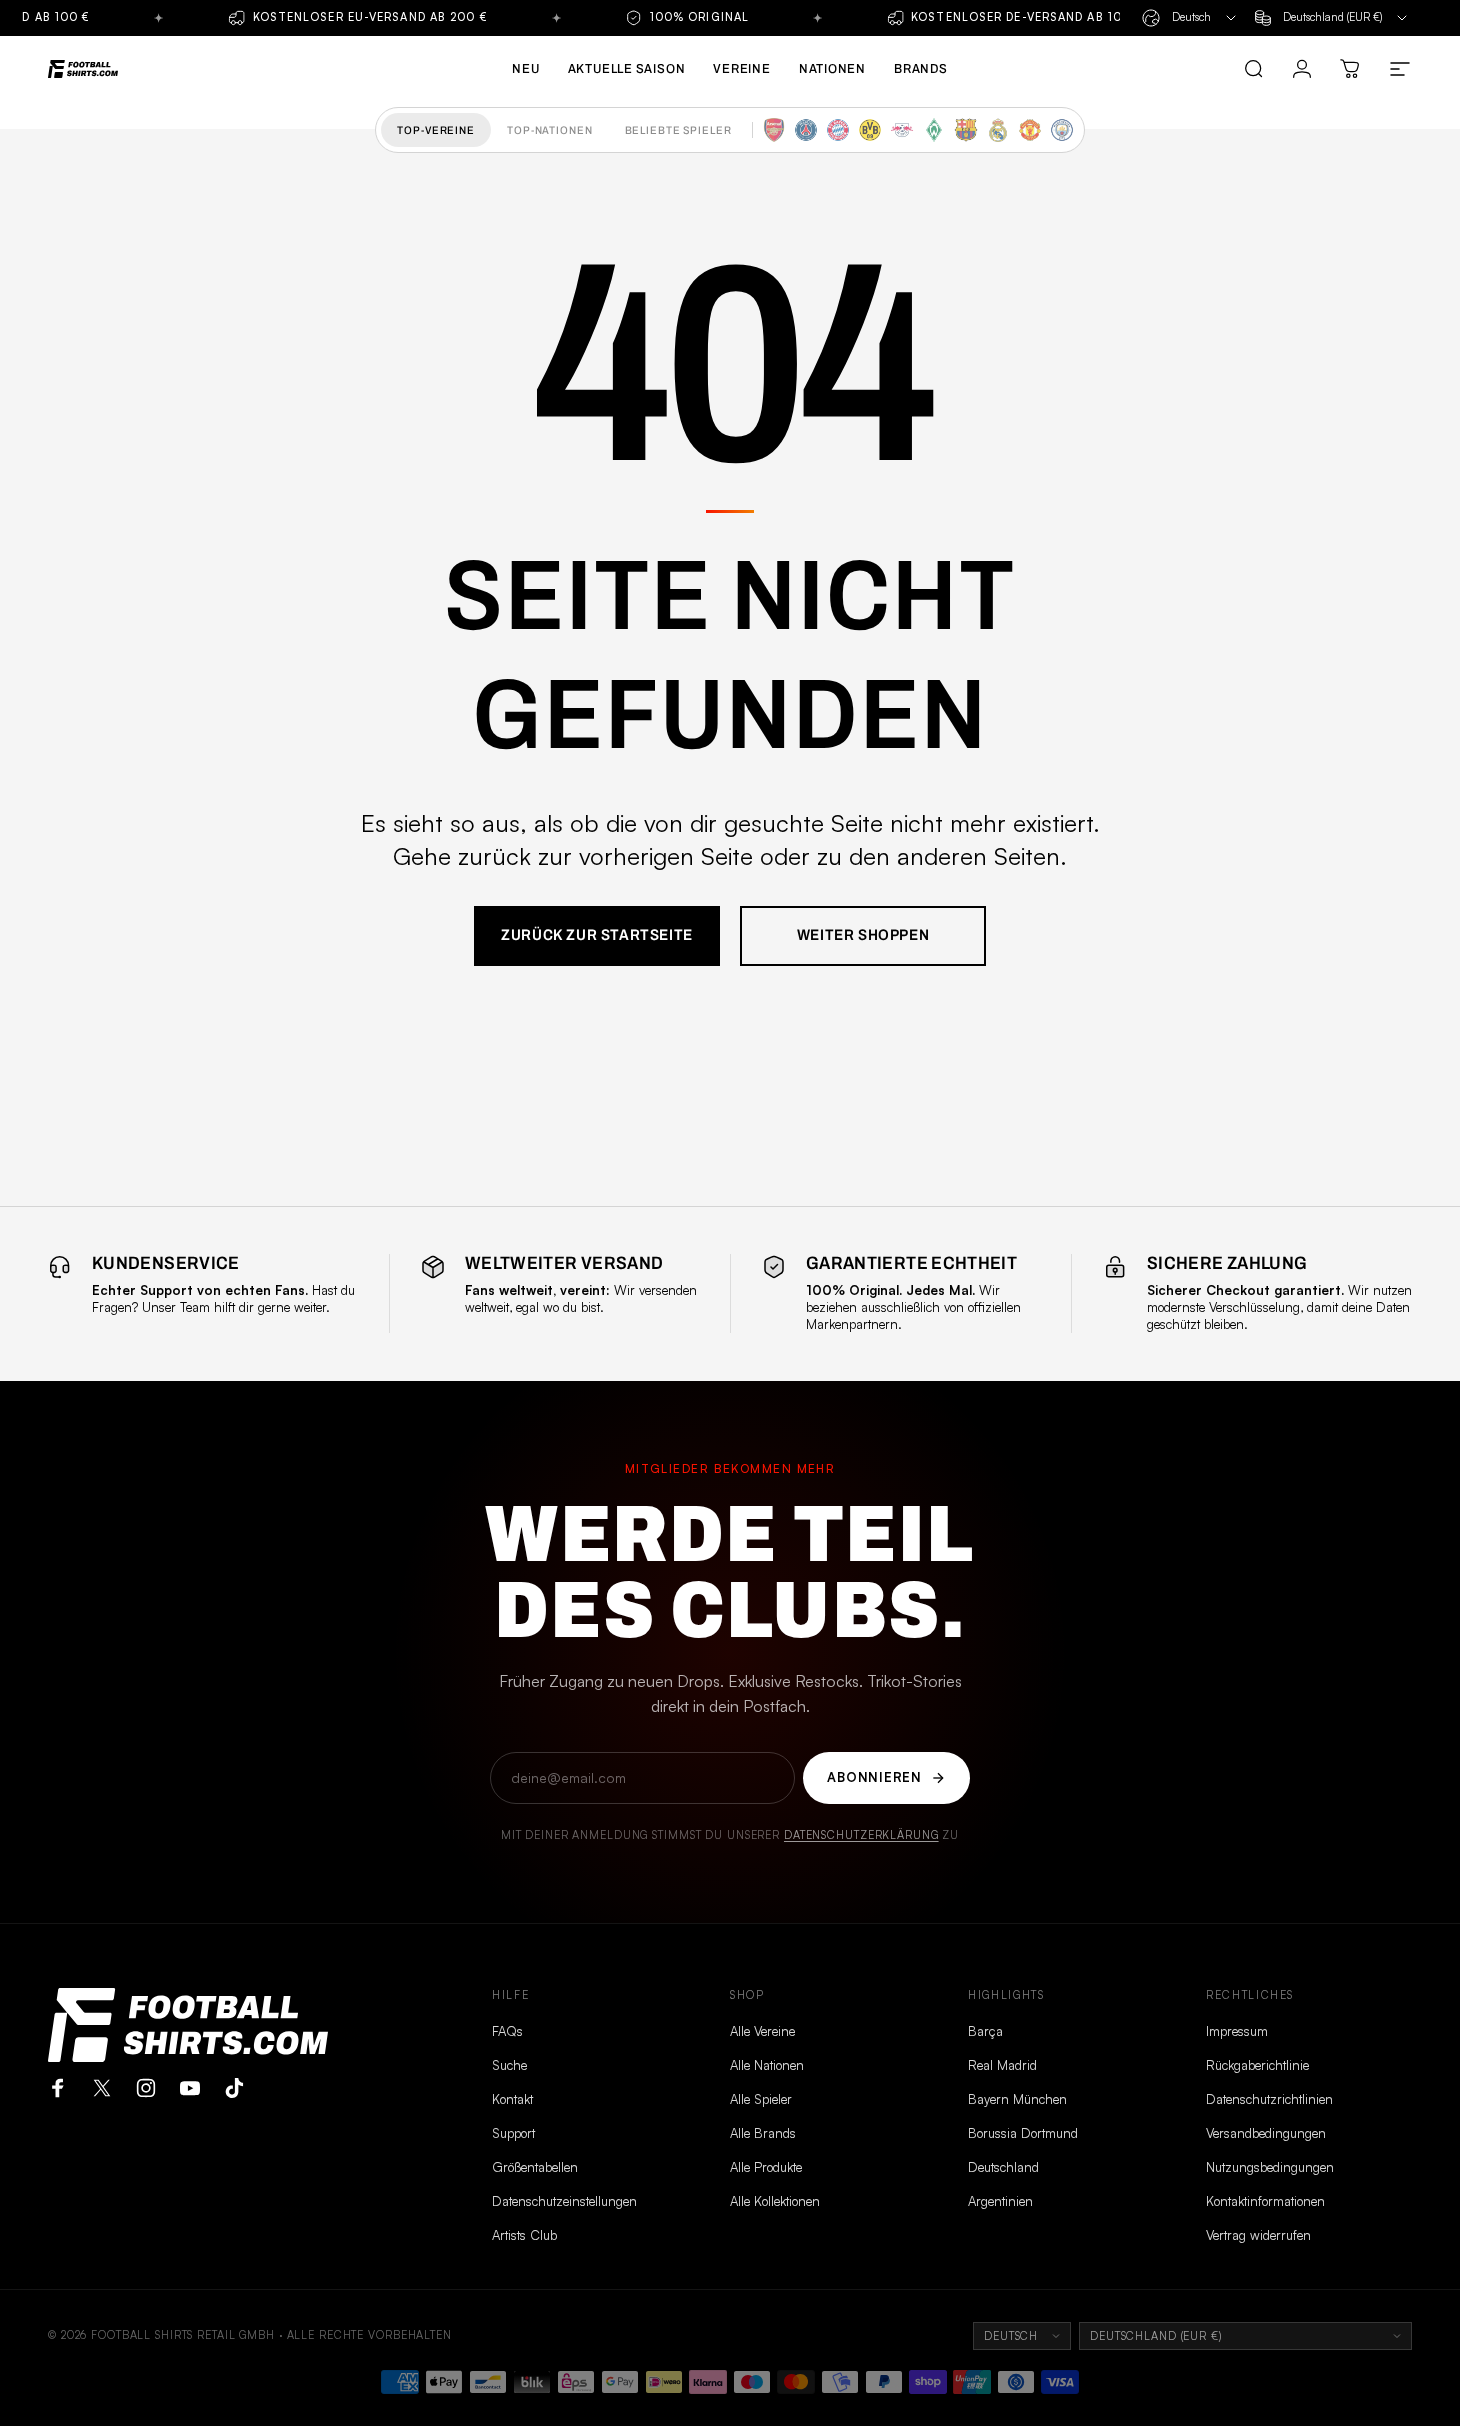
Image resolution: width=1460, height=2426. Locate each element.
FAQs (507, 2031)
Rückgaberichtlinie (1257, 2065)
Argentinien (1000, 2201)
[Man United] (1030, 130)
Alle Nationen (767, 2065)
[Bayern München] (838, 130)
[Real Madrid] (998, 130)
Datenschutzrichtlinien (1269, 2099)
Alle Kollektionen (775, 2201)
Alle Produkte (766, 2167)
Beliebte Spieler (678, 130)
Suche (509, 2065)
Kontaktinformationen (1265, 2201)
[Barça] (966, 130)
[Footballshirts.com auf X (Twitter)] (102, 2088)
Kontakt (512, 2099)
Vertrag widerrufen (1258, 2235)
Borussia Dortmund (1023, 2133)
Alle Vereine (762, 2031)
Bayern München (1017, 2099)
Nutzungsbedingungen (1270, 2167)
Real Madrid (1002, 2065)
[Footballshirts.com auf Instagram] (146, 2088)
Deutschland (1003, 2167)
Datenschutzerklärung (861, 1835)
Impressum (1237, 2031)
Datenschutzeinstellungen (564, 2201)
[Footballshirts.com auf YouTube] (190, 2088)
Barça (985, 2031)
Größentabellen (535, 2167)
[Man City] (1062, 130)
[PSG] (806, 130)
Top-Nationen (550, 130)
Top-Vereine (436, 130)
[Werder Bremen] (934, 130)
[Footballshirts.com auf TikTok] (234, 2088)
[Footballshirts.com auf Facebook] (58, 2088)
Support (513, 2133)
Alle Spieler (761, 2099)
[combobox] (1190, 18)
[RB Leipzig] (902, 130)
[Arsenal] (774, 130)
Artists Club (524, 2235)
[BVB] (870, 130)
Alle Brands (763, 2133)
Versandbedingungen (1266, 2133)
